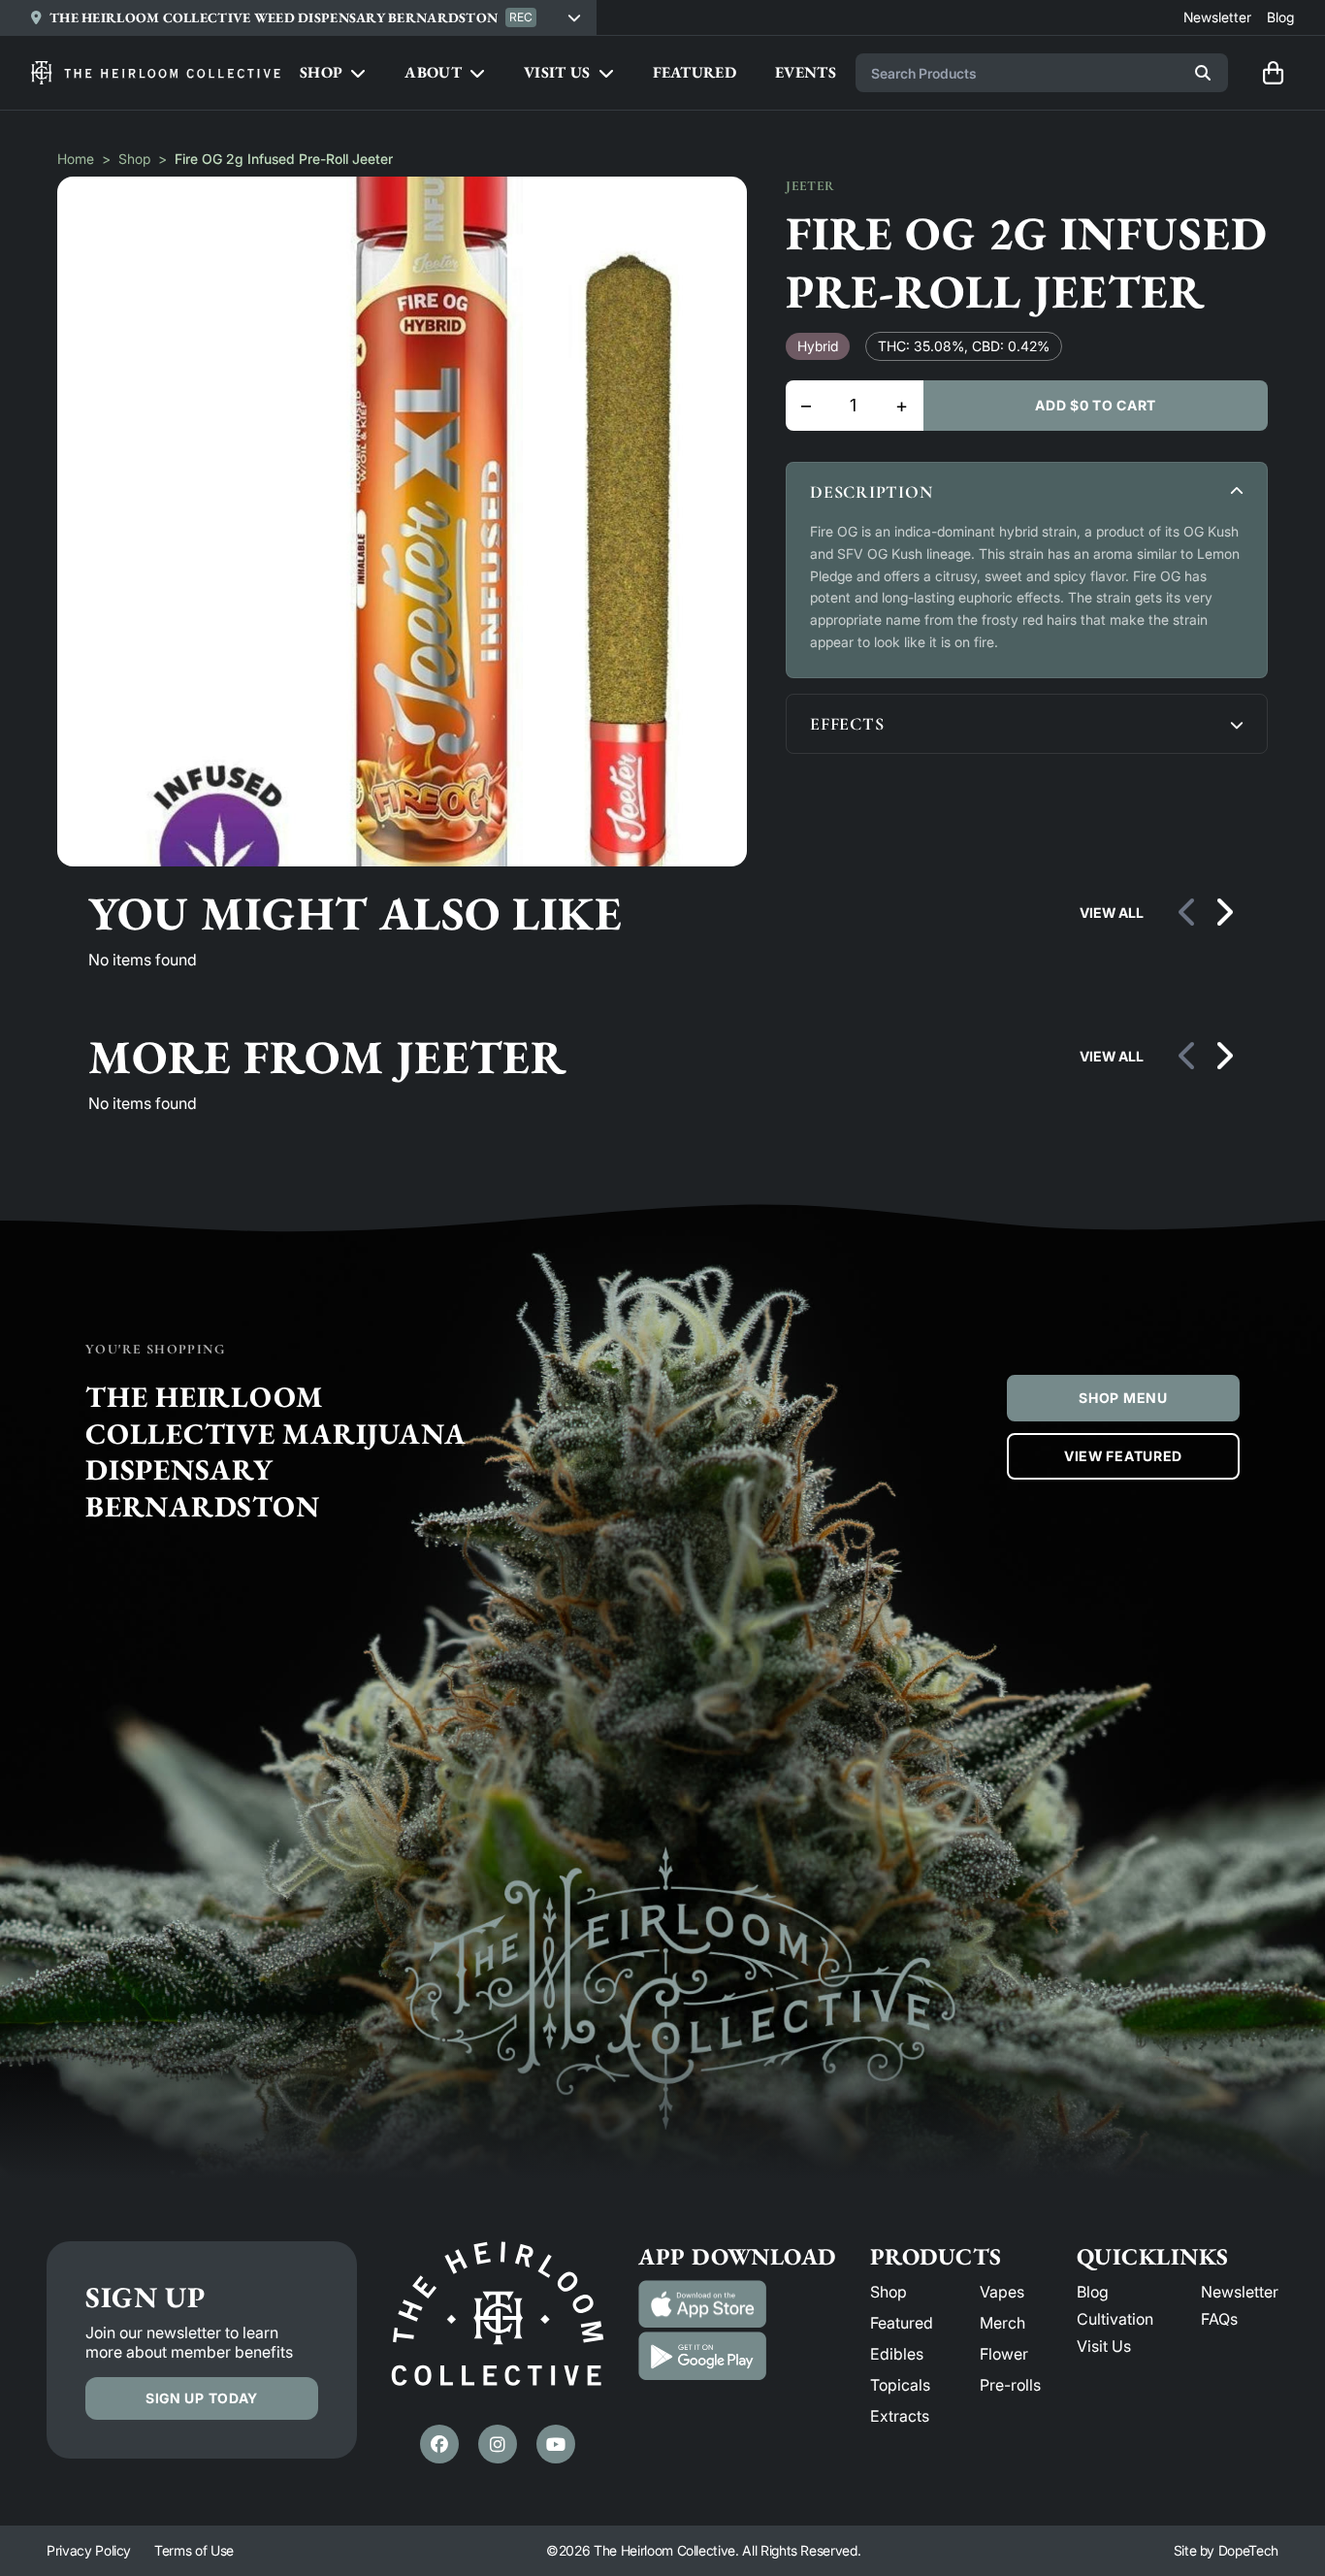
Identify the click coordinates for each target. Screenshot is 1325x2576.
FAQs (1219, 2319)
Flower (1004, 2354)
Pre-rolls (1010, 2385)
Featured (902, 2323)
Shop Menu (1123, 1398)
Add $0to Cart (1096, 405)
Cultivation (1115, 2319)
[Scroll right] (1223, 913)
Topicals (900, 2385)
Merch (1002, 2323)
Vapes (1002, 2292)
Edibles (897, 2354)
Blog (1093, 2292)
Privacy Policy (89, 2550)
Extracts (900, 2416)
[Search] (1203, 73)
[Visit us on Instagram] (498, 2444)
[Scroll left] (1188, 913)
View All (1112, 913)
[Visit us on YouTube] (556, 2444)
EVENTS (806, 72)
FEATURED (695, 72)
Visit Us (1104, 2346)
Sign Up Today (202, 2398)
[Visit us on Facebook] (439, 2444)
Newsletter (1240, 2292)
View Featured (1123, 1456)
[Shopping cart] (1273, 73)
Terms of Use (194, 2550)
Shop (134, 159)
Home (76, 159)
